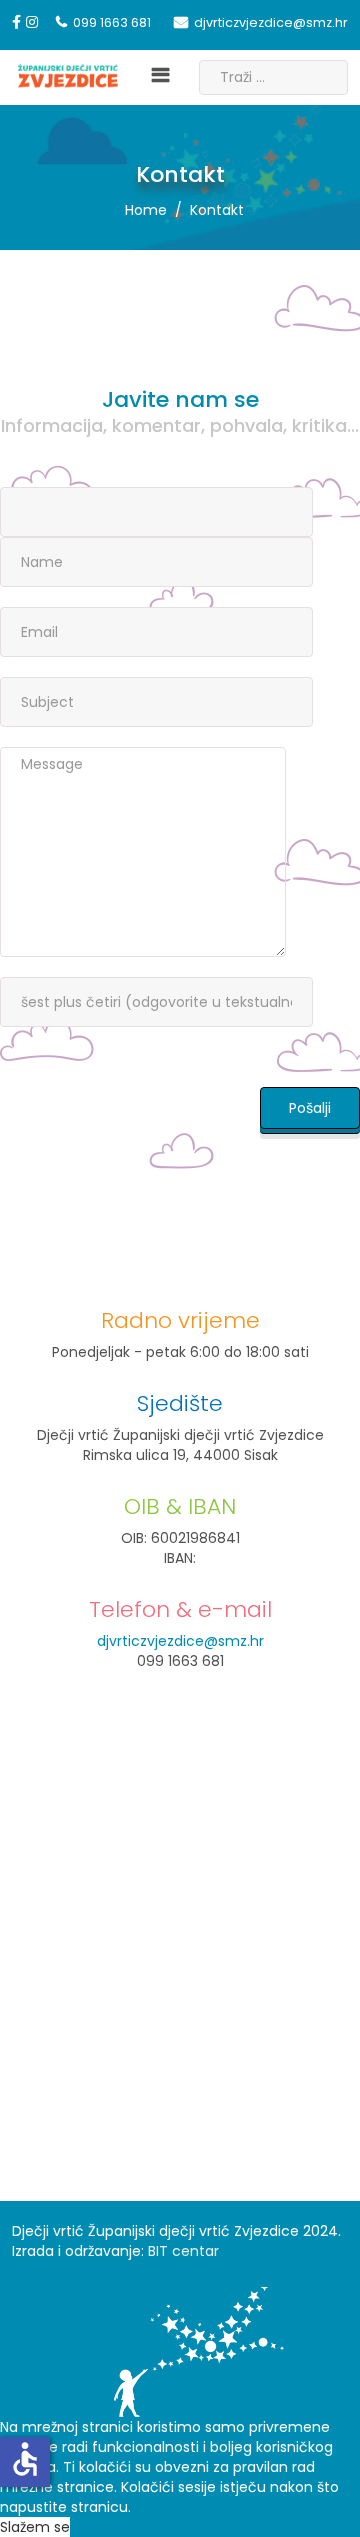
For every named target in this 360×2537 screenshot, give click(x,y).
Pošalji (310, 1108)
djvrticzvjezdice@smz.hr (271, 22)
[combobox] (273, 77)
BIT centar (183, 2251)
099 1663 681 (112, 22)
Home (146, 210)
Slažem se (35, 2527)
